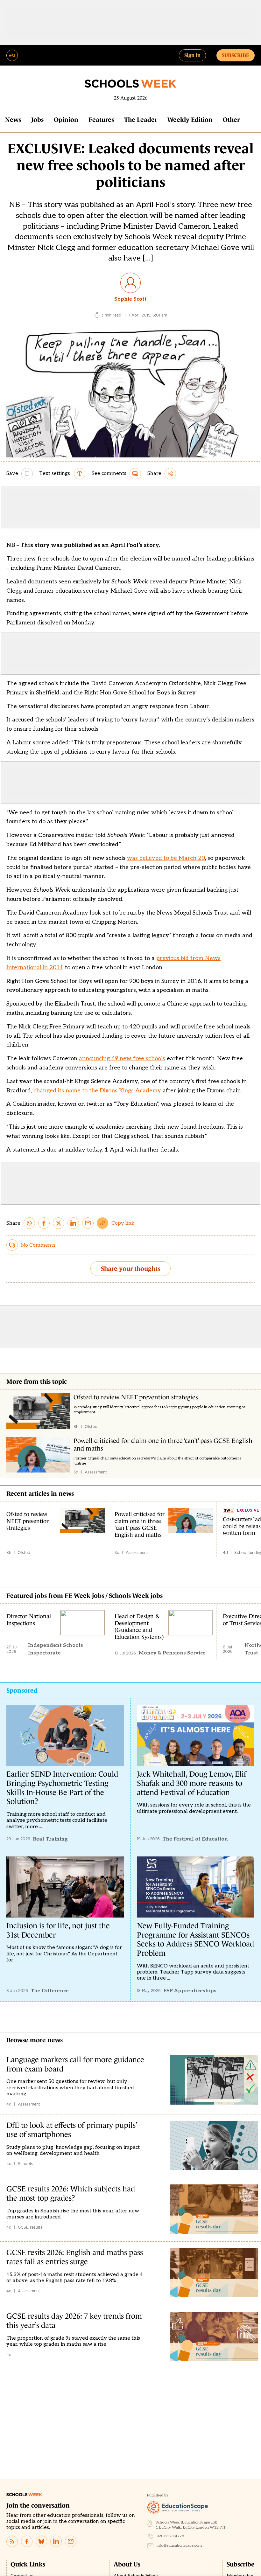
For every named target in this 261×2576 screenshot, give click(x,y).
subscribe (236, 55)
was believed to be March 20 (166, 858)
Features (101, 120)
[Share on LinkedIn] (73, 1223)
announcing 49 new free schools (122, 1058)
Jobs (37, 120)
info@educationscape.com (179, 2546)
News (13, 120)
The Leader (141, 120)
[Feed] (12, 2541)
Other (231, 120)
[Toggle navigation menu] (12, 55)
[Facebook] (27, 2541)
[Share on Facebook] (44, 1223)
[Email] (71, 2541)
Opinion (66, 120)
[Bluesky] (41, 2541)
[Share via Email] (88, 1223)
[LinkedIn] (56, 2541)
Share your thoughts (130, 1269)
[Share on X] (59, 1223)
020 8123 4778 (170, 2536)
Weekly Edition (190, 120)
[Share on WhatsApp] (29, 1223)
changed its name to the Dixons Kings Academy (97, 1091)
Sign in (192, 55)
